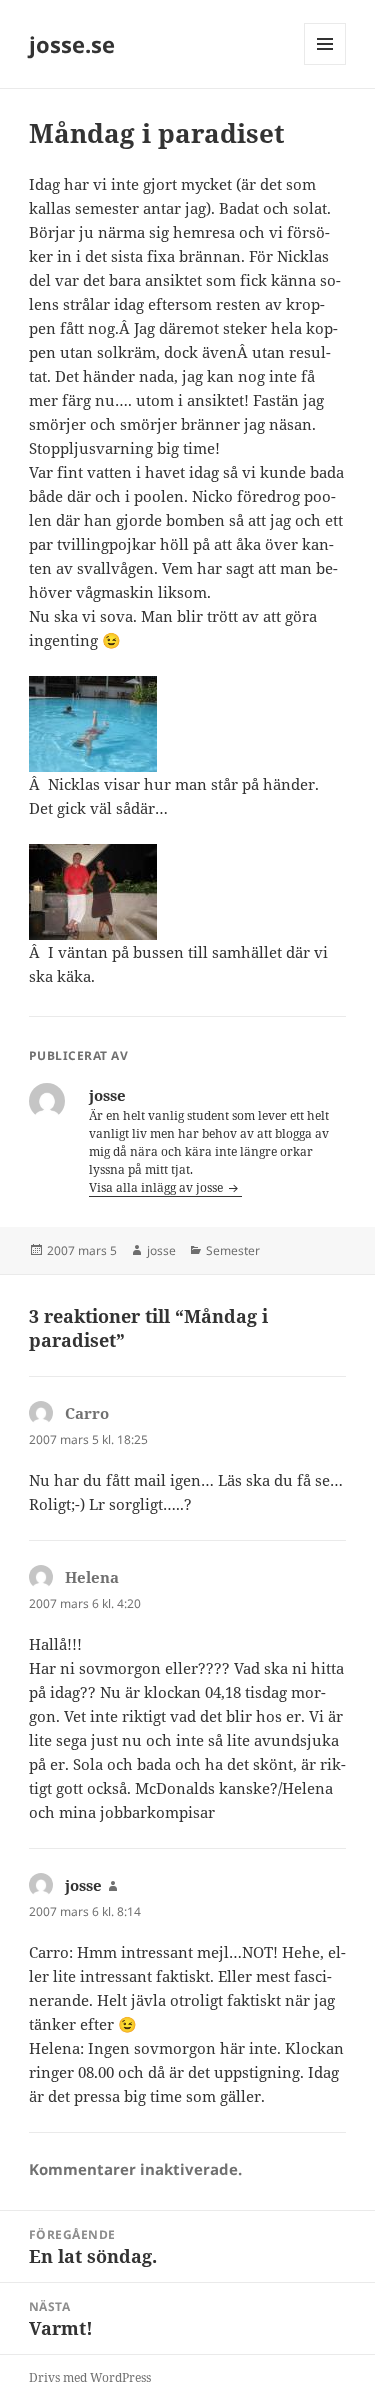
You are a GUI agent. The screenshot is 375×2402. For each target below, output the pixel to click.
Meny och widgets (325, 64)
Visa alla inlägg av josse (157, 1187)
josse (161, 1250)
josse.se (72, 44)
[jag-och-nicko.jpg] (187, 892)
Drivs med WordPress (90, 2377)
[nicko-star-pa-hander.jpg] (187, 724)
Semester (233, 1250)
